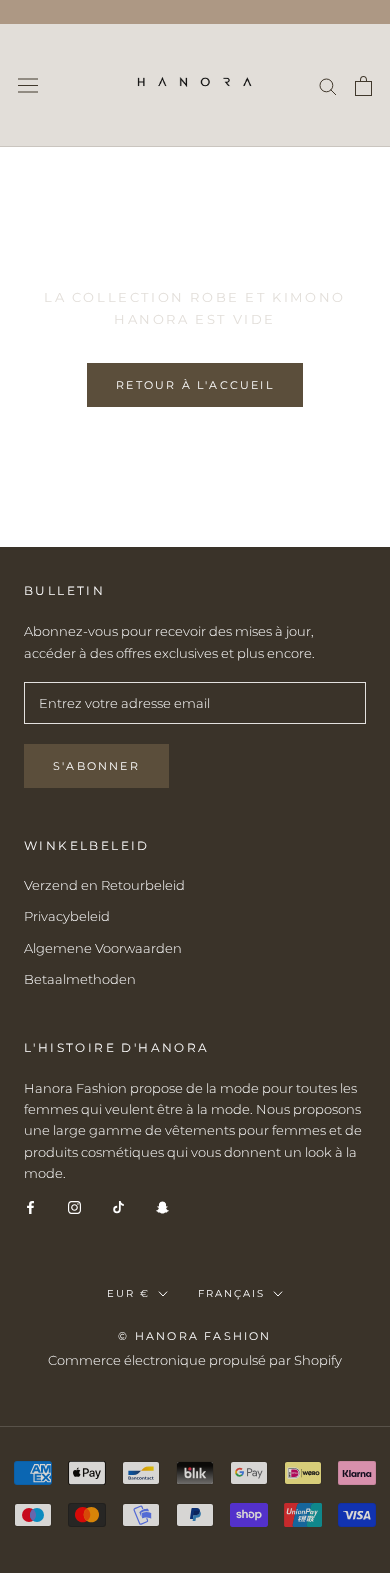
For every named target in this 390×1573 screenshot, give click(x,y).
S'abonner (96, 766)
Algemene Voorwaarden (103, 948)
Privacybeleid (67, 916)
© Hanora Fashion (194, 1336)
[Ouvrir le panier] (363, 86)
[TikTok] (118, 1206)
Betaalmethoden (80, 979)
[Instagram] (74, 1206)
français (231, 1293)
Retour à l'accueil (195, 385)
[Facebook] (30, 1206)
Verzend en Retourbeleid (104, 885)
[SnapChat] (162, 1206)
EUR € (128, 1293)
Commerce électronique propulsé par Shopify (195, 1360)
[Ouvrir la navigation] (28, 85)
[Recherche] (328, 85)
